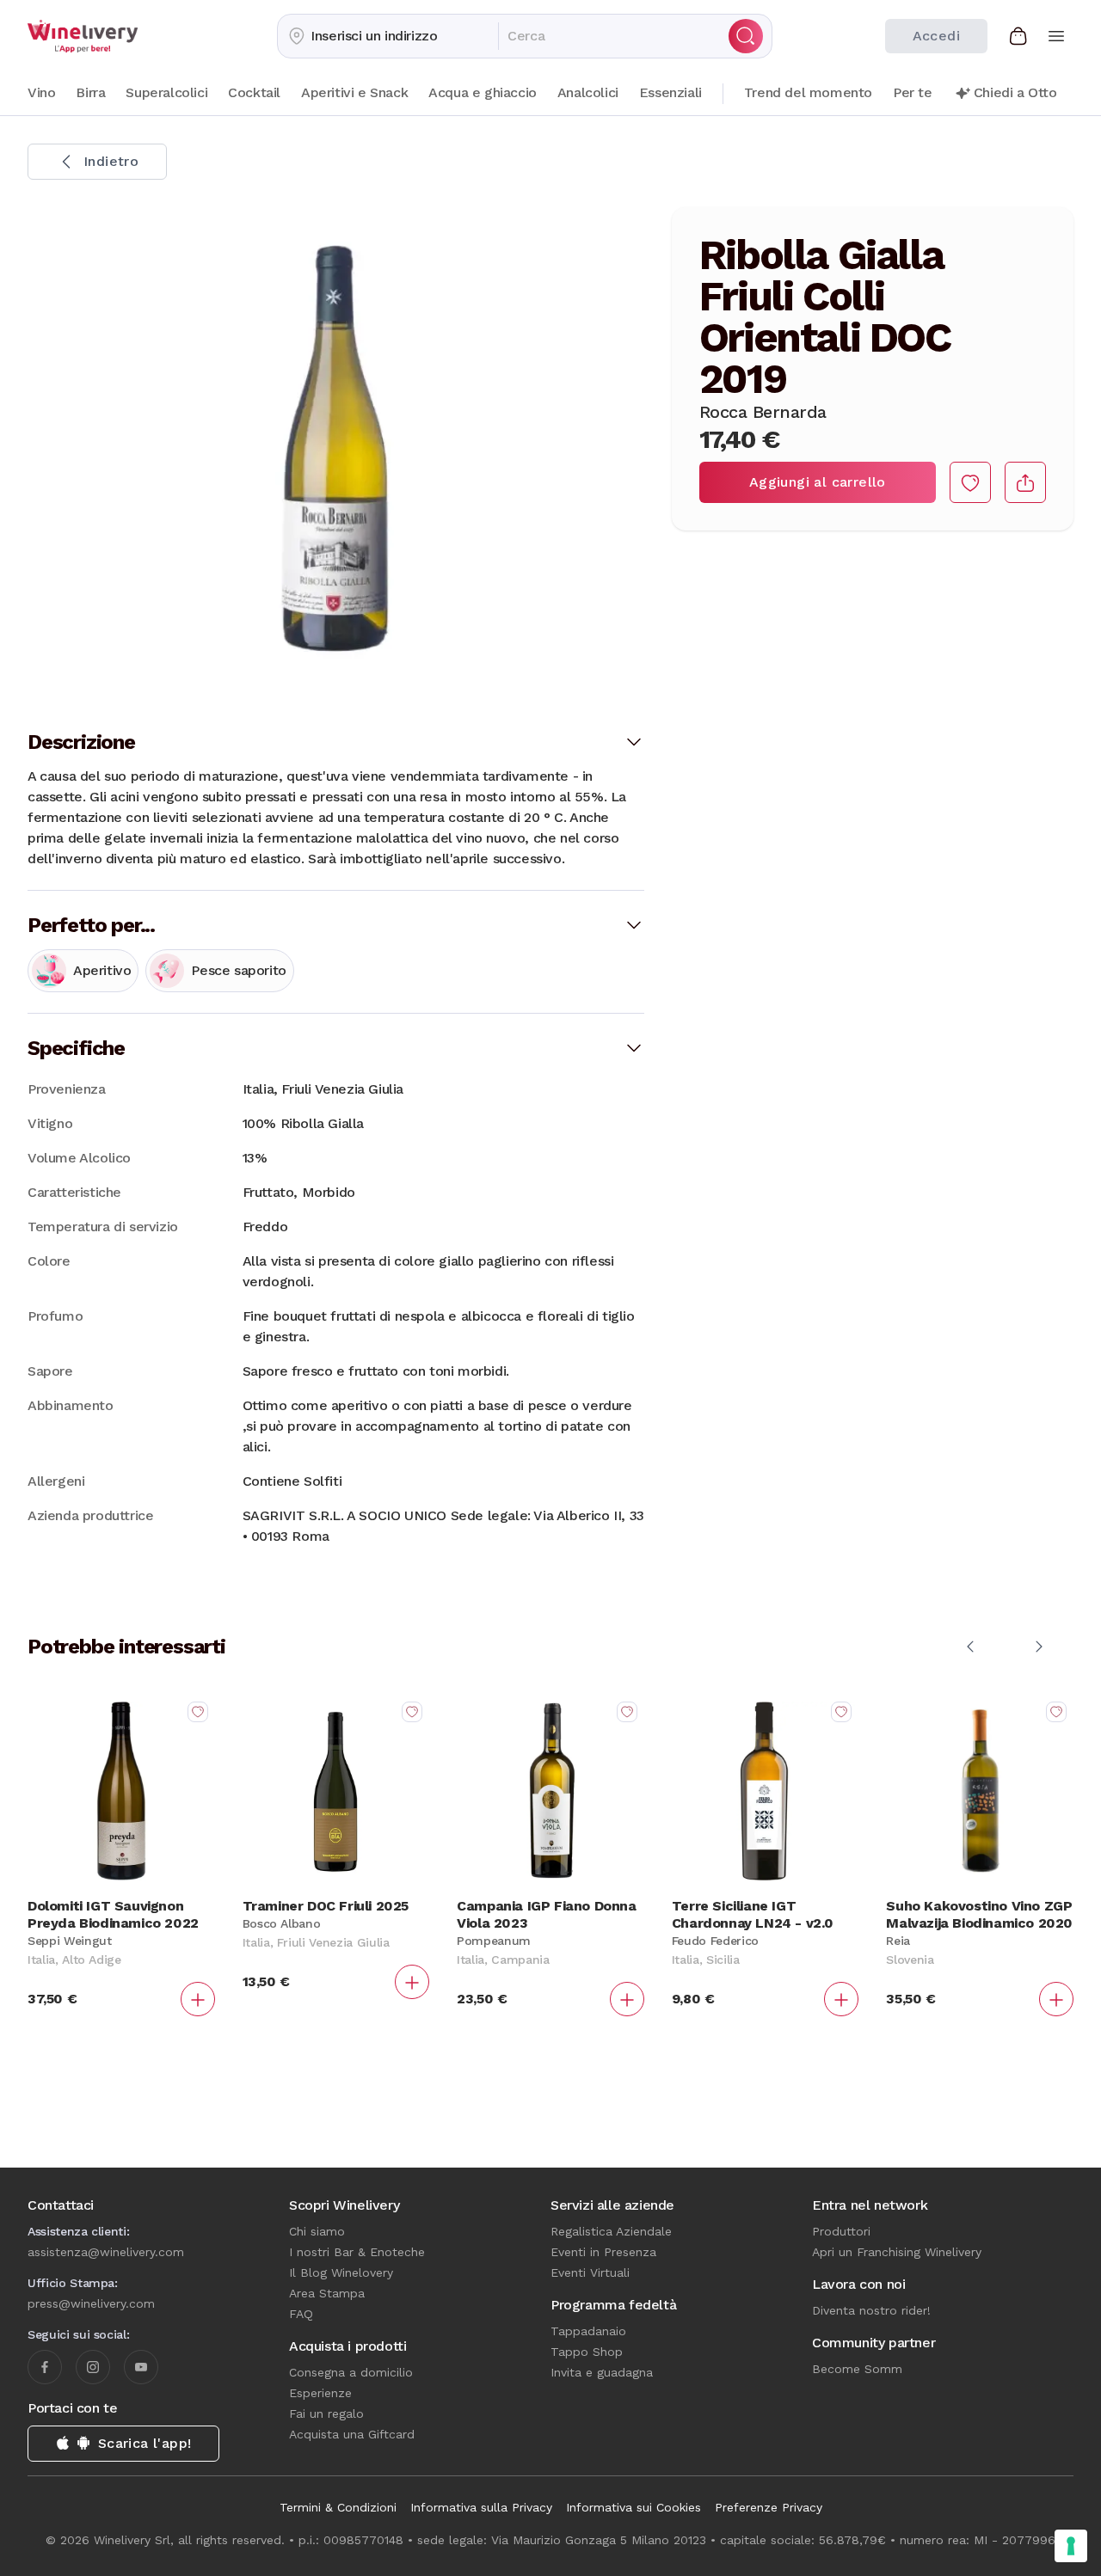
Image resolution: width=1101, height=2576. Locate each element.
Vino (41, 92)
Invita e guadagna (602, 2372)
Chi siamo (317, 2231)
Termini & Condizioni (338, 2507)
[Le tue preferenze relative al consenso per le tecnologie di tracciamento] (1071, 2546)
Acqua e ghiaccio (483, 92)
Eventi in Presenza (603, 2252)
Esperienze (320, 2393)
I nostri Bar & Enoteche (357, 2252)
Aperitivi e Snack (354, 92)
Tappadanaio (588, 2331)
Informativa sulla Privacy (481, 2507)
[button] (388, 36)
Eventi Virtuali (590, 2272)
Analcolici (588, 92)
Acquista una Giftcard (352, 2434)
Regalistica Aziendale (611, 2231)
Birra (90, 92)
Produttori (841, 2231)
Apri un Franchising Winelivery (897, 2252)
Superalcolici (166, 92)
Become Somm (857, 2369)
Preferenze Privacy (769, 2507)
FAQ (301, 2314)
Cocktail (254, 92)
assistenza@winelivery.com (106, 2252)
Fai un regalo (326, 2413)
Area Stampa (327, 2293)
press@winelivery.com (91, 2303)
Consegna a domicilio (351, 2372)
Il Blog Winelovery (341, 2272)
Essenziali (670, 92)
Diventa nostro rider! (871, 2310)
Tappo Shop (587, 2352)
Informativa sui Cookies (634, 2507)
